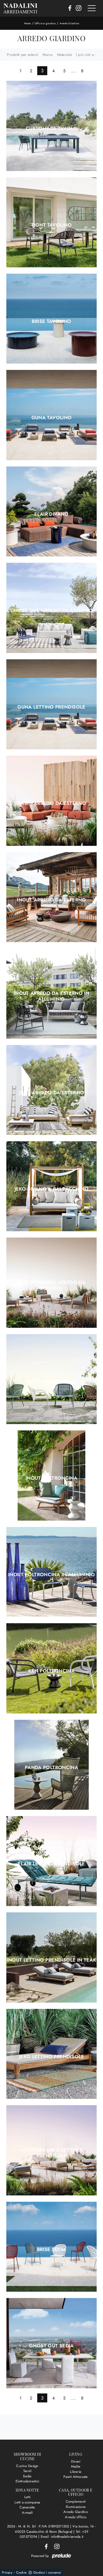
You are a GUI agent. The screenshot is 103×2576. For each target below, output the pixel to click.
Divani (76, 2461)
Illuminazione (76, 2507)
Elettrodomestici (27, 2481)
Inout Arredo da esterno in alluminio (51, 996)
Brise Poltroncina (51, 1382)
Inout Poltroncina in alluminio (51, 1575)
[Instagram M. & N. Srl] (77, 8)
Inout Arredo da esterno (51, 900)
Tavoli (27, 2471)
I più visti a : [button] (86, 55)
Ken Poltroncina (51, 1671)
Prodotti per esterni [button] (23, 55)
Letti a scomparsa (27, 2502)
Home (27, 23)
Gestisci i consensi (47, 2572)
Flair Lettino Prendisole (51, 1864)
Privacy (7, 2572)
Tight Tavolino (51, 225)
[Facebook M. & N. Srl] (68, 8)
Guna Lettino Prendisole (51, 707)
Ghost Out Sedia (51, 2346)
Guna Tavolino (52, 418)
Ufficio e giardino (45, 23)
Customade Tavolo (51, 128)
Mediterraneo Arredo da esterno (51, 1285)
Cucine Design (27, 2466)
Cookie (22, 2572)
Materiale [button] (64, 55)
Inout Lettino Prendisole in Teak (52, 1960)
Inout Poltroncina (51, 1478)
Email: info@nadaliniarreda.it (62, 2537)
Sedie (27, 2476)
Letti (27, 2497)
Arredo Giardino (69, 23)
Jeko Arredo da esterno (52, 1093)
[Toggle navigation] (92, 8)
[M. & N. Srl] (20, 8)
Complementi (76, 2501)
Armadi (27, 2513)
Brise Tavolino (51, 321)
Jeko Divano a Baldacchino (52, 1189)
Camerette (27, 2507)
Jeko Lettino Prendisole (51, 2057)
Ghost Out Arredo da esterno (52, 610)
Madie (76, 2466)
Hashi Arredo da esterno (51, 803)
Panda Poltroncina (51, 1767)
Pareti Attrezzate (76, 2477)
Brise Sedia (52, 2249)
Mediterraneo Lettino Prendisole (51, 2153)
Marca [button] (48, 55)
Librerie (76, 2472)
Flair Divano (51, 514)
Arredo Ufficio (76, 2517)
